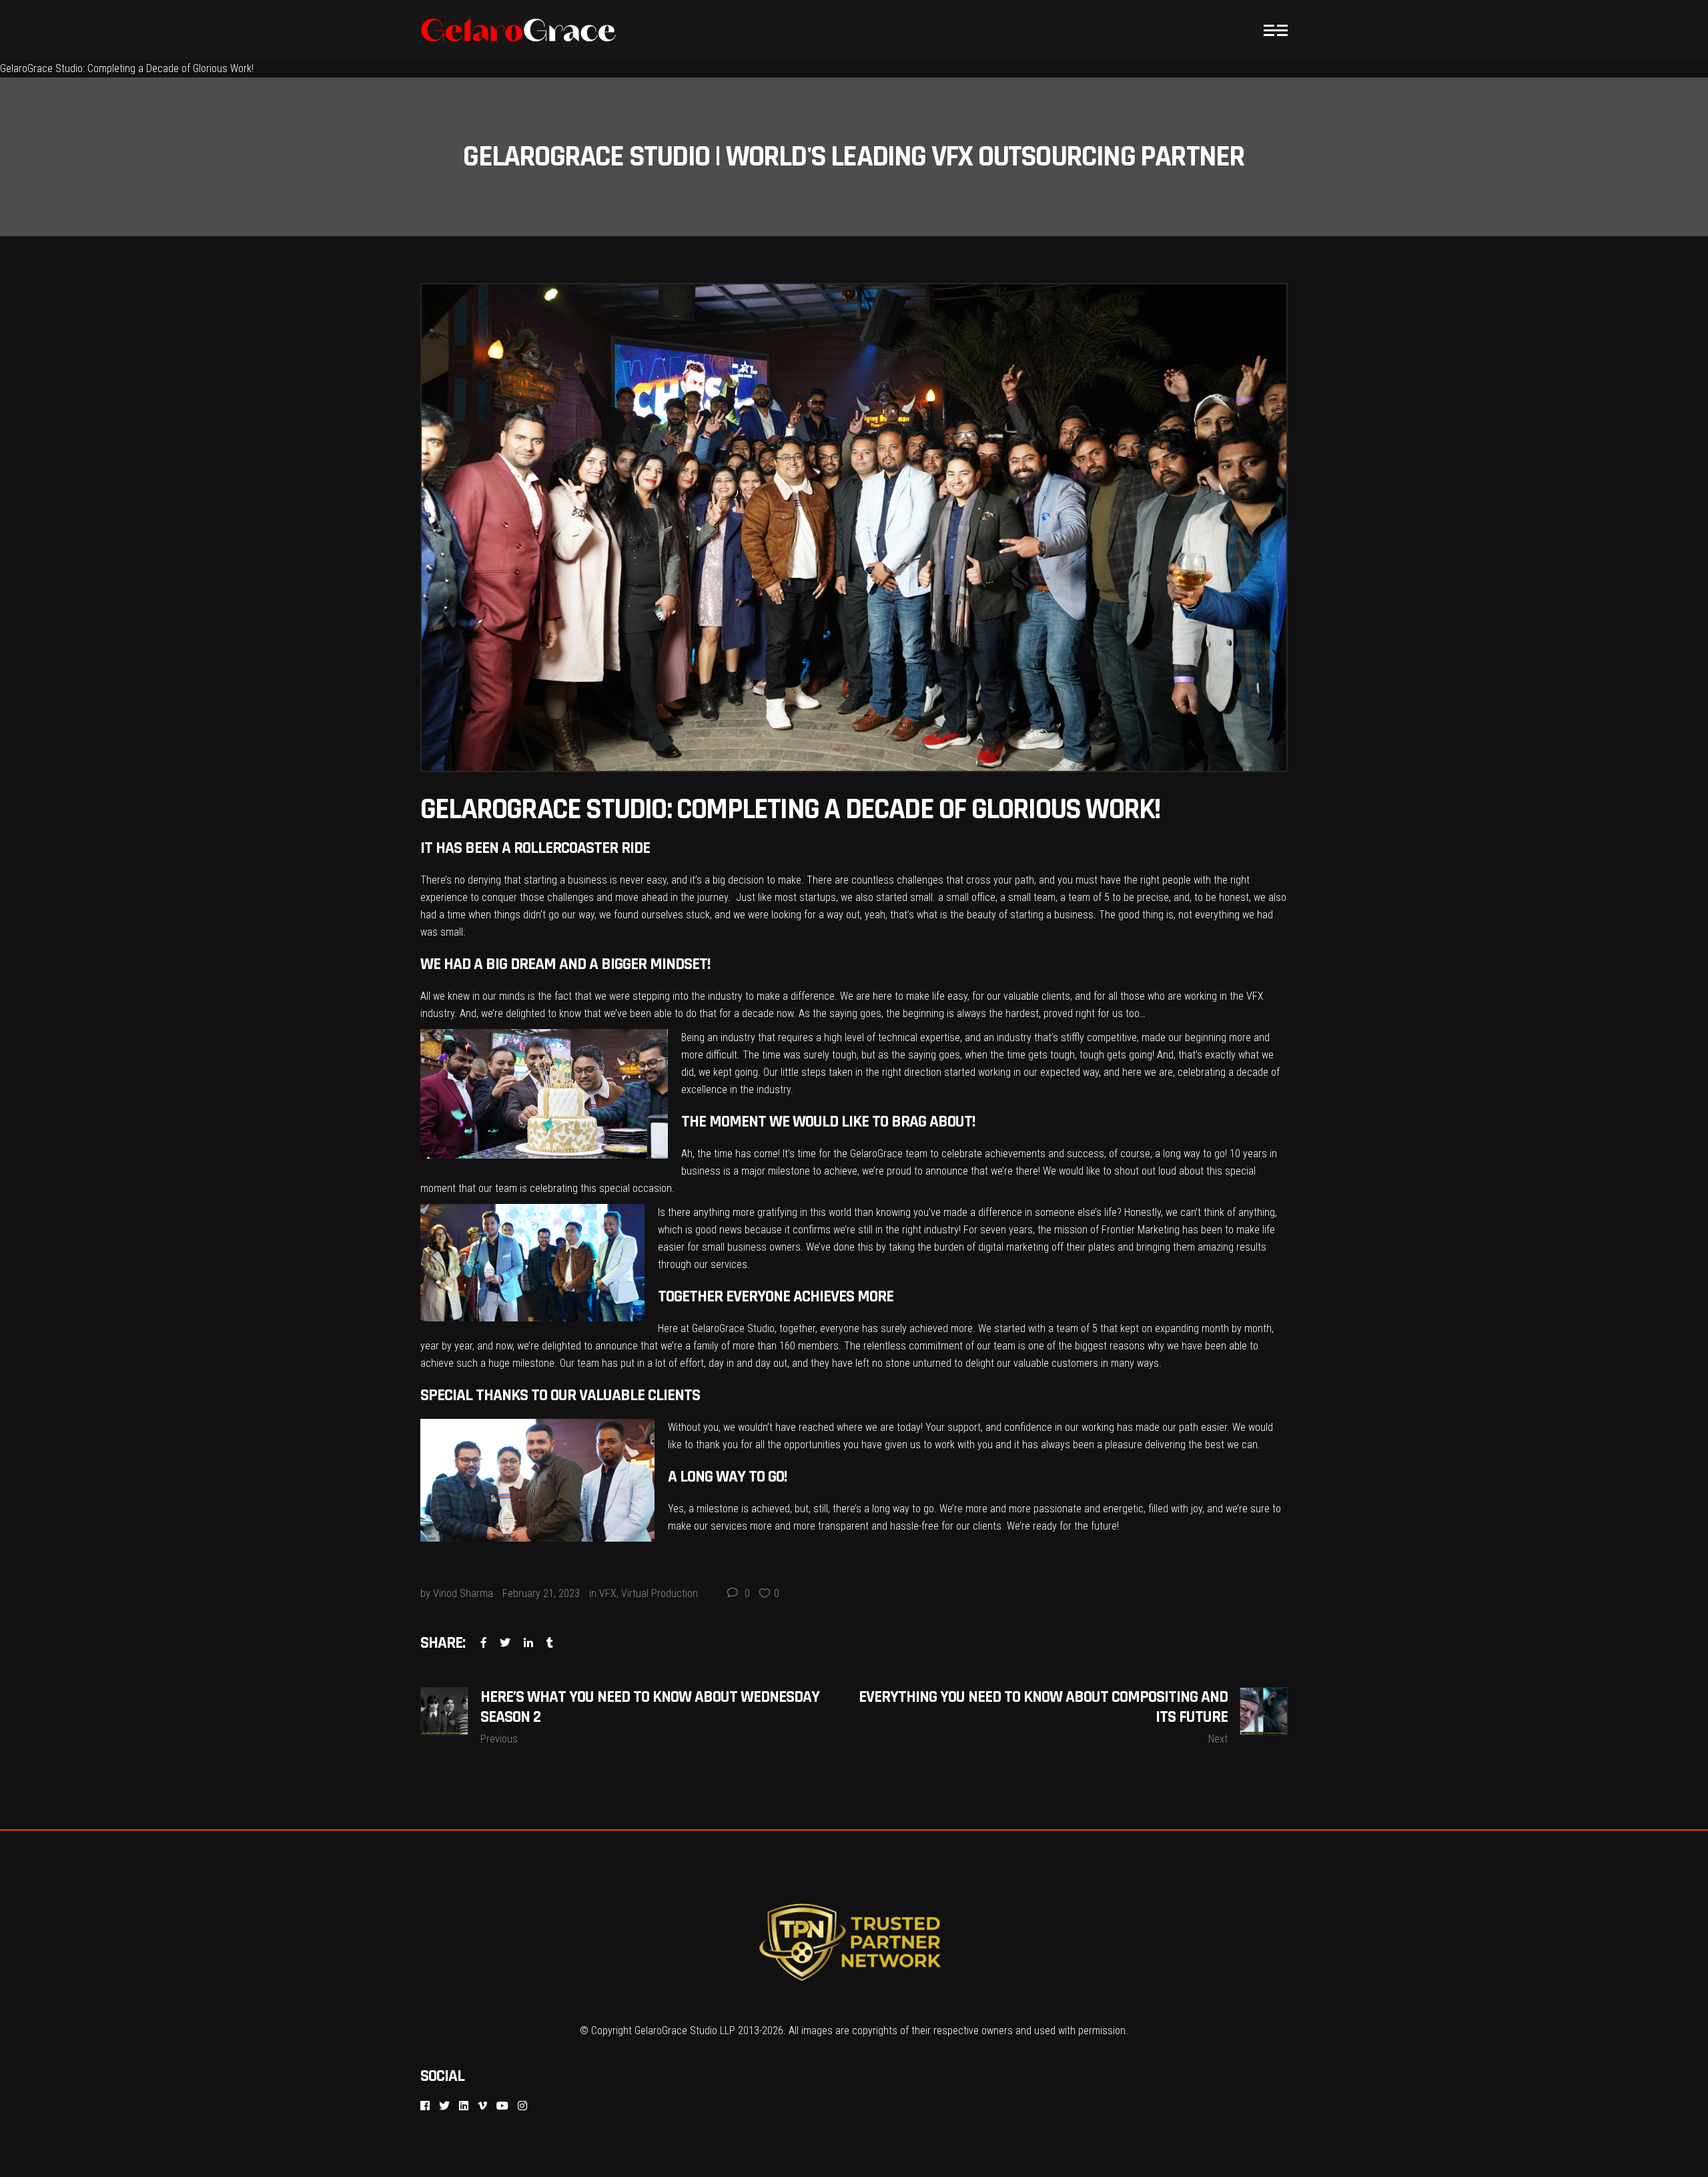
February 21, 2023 (541, 1593)
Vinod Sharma (463, 1593)
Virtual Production (660, 1593)
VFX (608, 1593)
